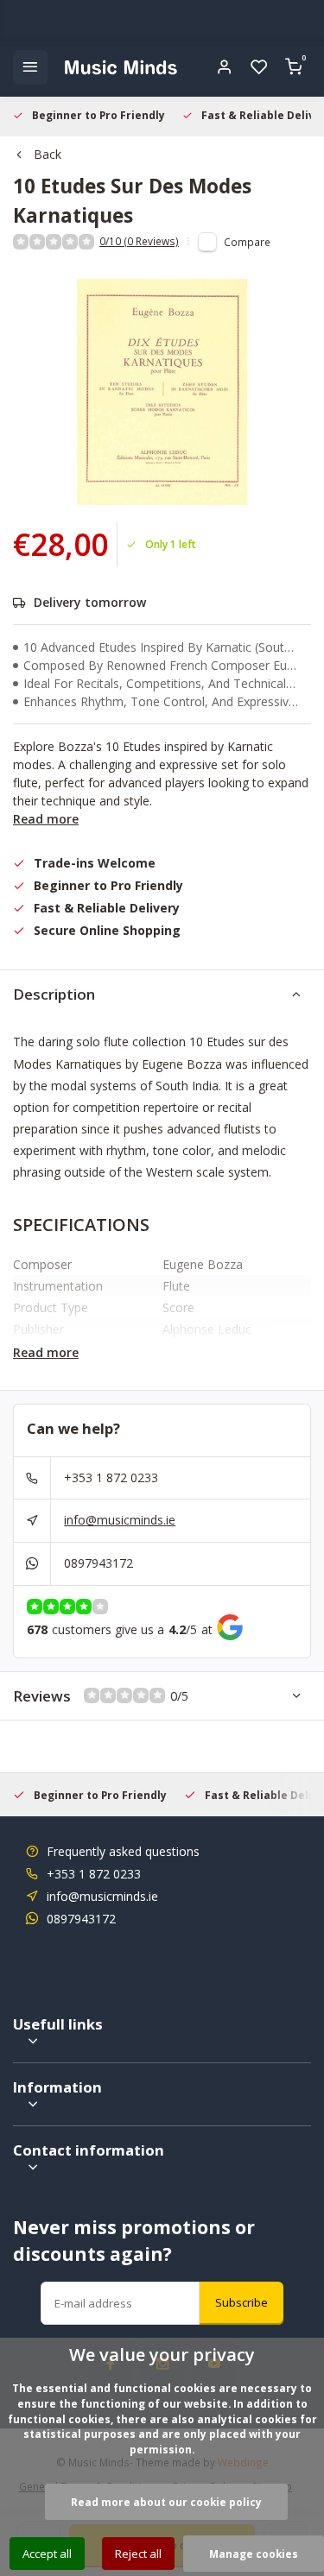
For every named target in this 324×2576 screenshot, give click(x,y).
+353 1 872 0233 (111, 1477)
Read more (46, 819)
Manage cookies (254, 2554)
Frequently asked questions (123, 1851)
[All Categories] (30, 67)
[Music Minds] (121, 67)
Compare (247, 242)
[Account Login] (225, 67)
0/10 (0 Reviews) (139, 241)
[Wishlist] (259, 67)
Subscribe (241, 2302)
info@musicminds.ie (120, 1520)
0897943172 (98, 1563)
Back (48, 154)
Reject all (138, 2554)
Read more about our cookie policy (166, 2502)
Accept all (47, 2554)
